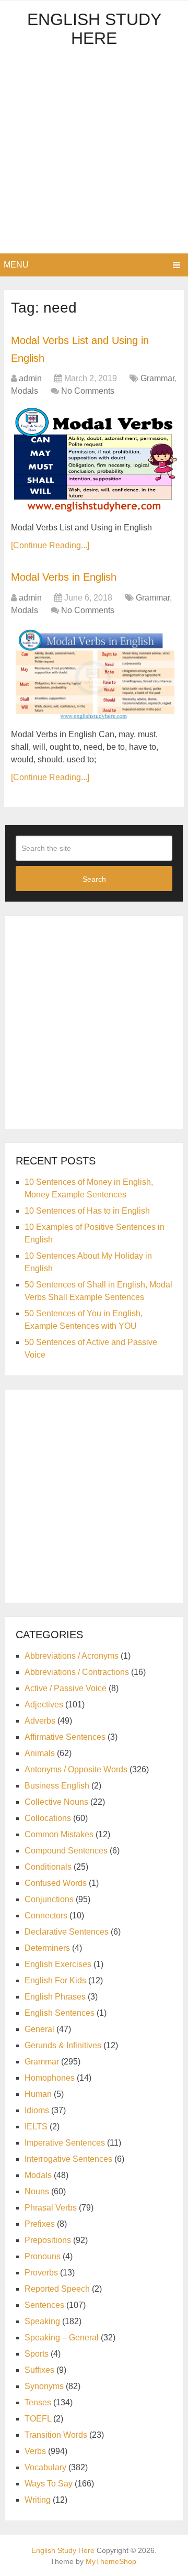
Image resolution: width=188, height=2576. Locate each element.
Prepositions (48, 2240)
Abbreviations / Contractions (77, 1672)
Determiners (47, 1948)
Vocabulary (45, 2467)
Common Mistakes (59, 1834)
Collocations (48, 1818)
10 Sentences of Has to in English (87, 1211)
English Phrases (55, 1997)
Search (94, 879)
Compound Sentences (66, 1851)
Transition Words (56, 2435)
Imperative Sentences (65, 2143)
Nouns (37, 2191)
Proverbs (41, 2273)
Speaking (42, 2321)
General (39, 2029)
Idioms (37, 2110)
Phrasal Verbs (51, 2208)
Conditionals (48, 1867)
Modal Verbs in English (64, 577)
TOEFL (38, 2419)
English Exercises (58, 1964)
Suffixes (39, 2370)
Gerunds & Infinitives (63, 2045)
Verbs (35, 2451)
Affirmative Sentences (65, 1737)
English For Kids (55, 1980)
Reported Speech (57, 2289)
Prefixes (40, 2224)
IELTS (36, 2127)
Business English (57, 1786)
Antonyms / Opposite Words (76, 1769)
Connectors (46, 1916)
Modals (25, 391)
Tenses (38, 2402)
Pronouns (43, 2256)
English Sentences (60, 2013)
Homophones (50, 2078)
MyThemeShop (111, 2561)
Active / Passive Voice (66, 1688)
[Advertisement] (94, 154)
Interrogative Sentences (68, 2159)
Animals (40, 1753)
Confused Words (56, 1883)
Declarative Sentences (67, 1932)
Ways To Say (49, 2484)
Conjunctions (49, 1899)
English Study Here (94, 29)
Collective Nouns (56, 1802)
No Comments (88, 391)
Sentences (44, 2305)
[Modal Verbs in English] (94, 674)
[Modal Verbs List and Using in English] (94, 461)
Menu (16, 265)
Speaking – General (62, 2338)
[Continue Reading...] (50, 545)
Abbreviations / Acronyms (72, 1656)
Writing (38, 2500)
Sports (37, 2354)
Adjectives (44, 1705)
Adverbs (40, 1721)
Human (38, 2094)
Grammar (157, 378)
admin (30, 378)
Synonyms (44, 2386)
